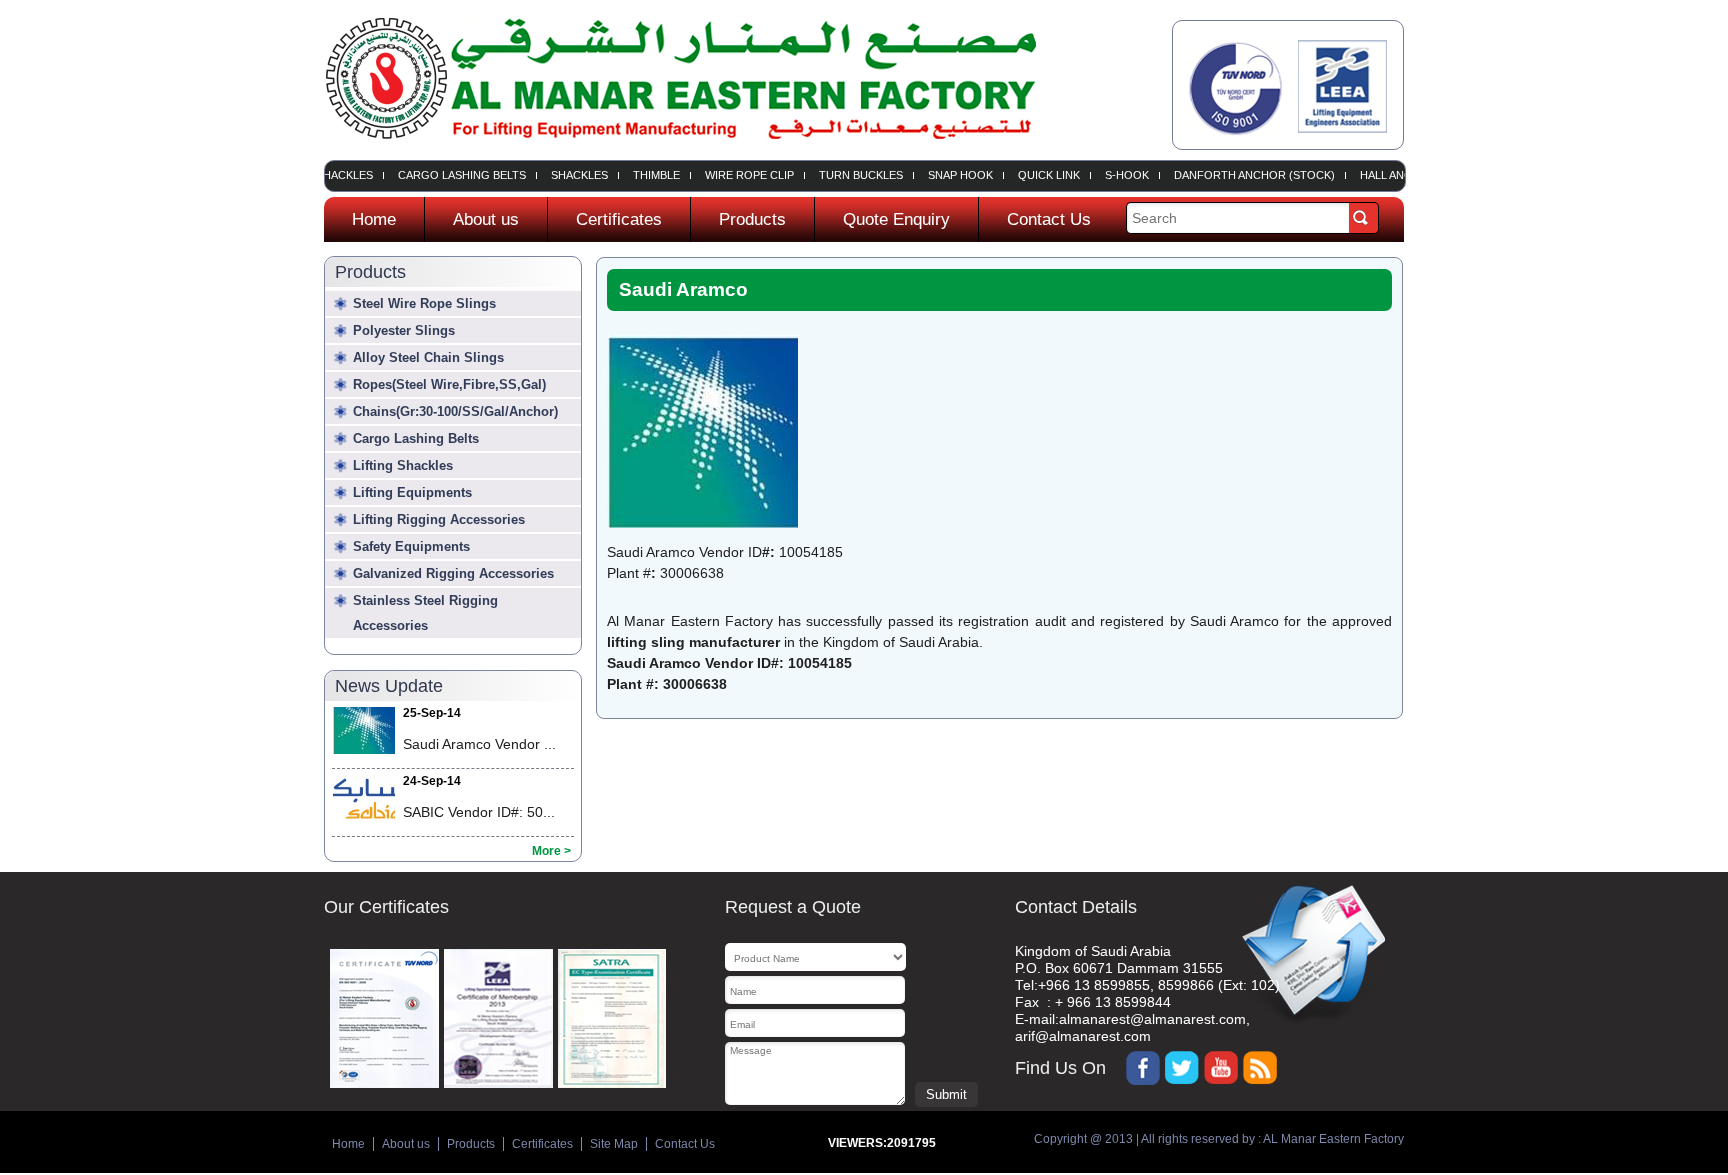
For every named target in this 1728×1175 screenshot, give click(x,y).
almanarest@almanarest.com (1152, 1019)
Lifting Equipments (412, 492)
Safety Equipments (411, 546)
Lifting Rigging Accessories (439, 519)
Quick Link (1036, 175)
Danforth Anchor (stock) (1241, 175)
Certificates (619, 219)
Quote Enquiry (896, 219)
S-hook (1114, 175)
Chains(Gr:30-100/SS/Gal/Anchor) (455, 411)
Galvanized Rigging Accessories (453, 573)
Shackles (566, 175)
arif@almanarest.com (1083, 1036)
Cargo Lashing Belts (449, 175)
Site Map (614, 1144)
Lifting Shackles (403, 465)
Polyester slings (404, 330)
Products (752, 219)
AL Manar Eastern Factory (1332, 1139)
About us (486, 219)
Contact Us (1049, 219)
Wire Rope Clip (736, 175)
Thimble (643, 175)
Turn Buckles (848, 175)
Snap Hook (947, 175)
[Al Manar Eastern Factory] (680, 150)
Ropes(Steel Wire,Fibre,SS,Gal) (449, 384)
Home (374, 219)
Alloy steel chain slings (428, 357)
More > (551, 851)
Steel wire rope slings (424, 303)
